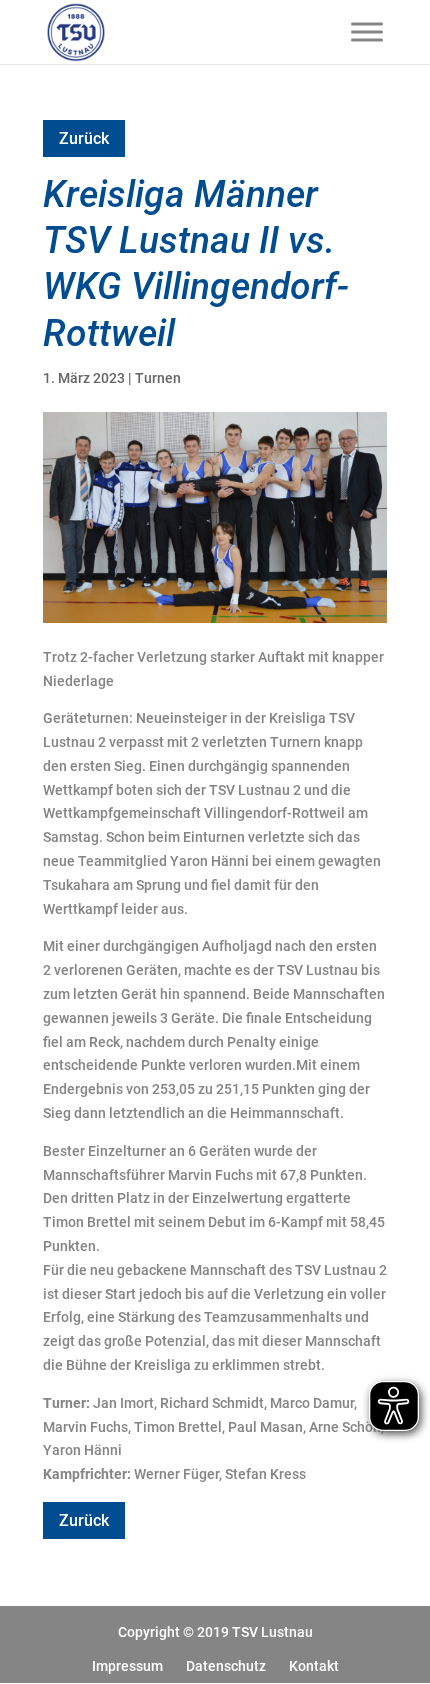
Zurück (84, 138)
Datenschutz (226, 1666)
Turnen (158, 378)
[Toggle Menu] (367, 31)
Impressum (127, 1666)
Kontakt (314, 1666)
